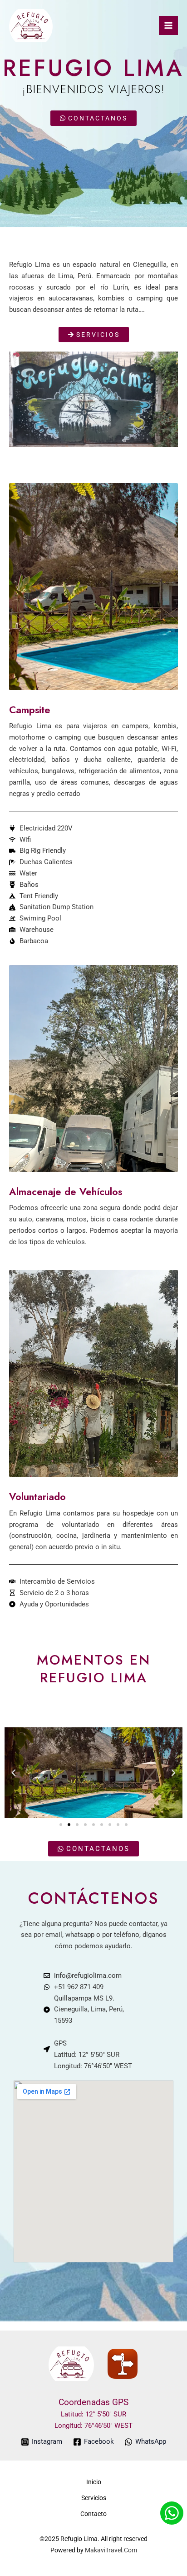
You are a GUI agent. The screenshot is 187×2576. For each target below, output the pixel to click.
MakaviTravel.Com (111, 2550)
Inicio (94, 2482)
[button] (14, 1773)
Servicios (94, 2498)
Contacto (93, 2514)
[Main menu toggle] (168, 25)
